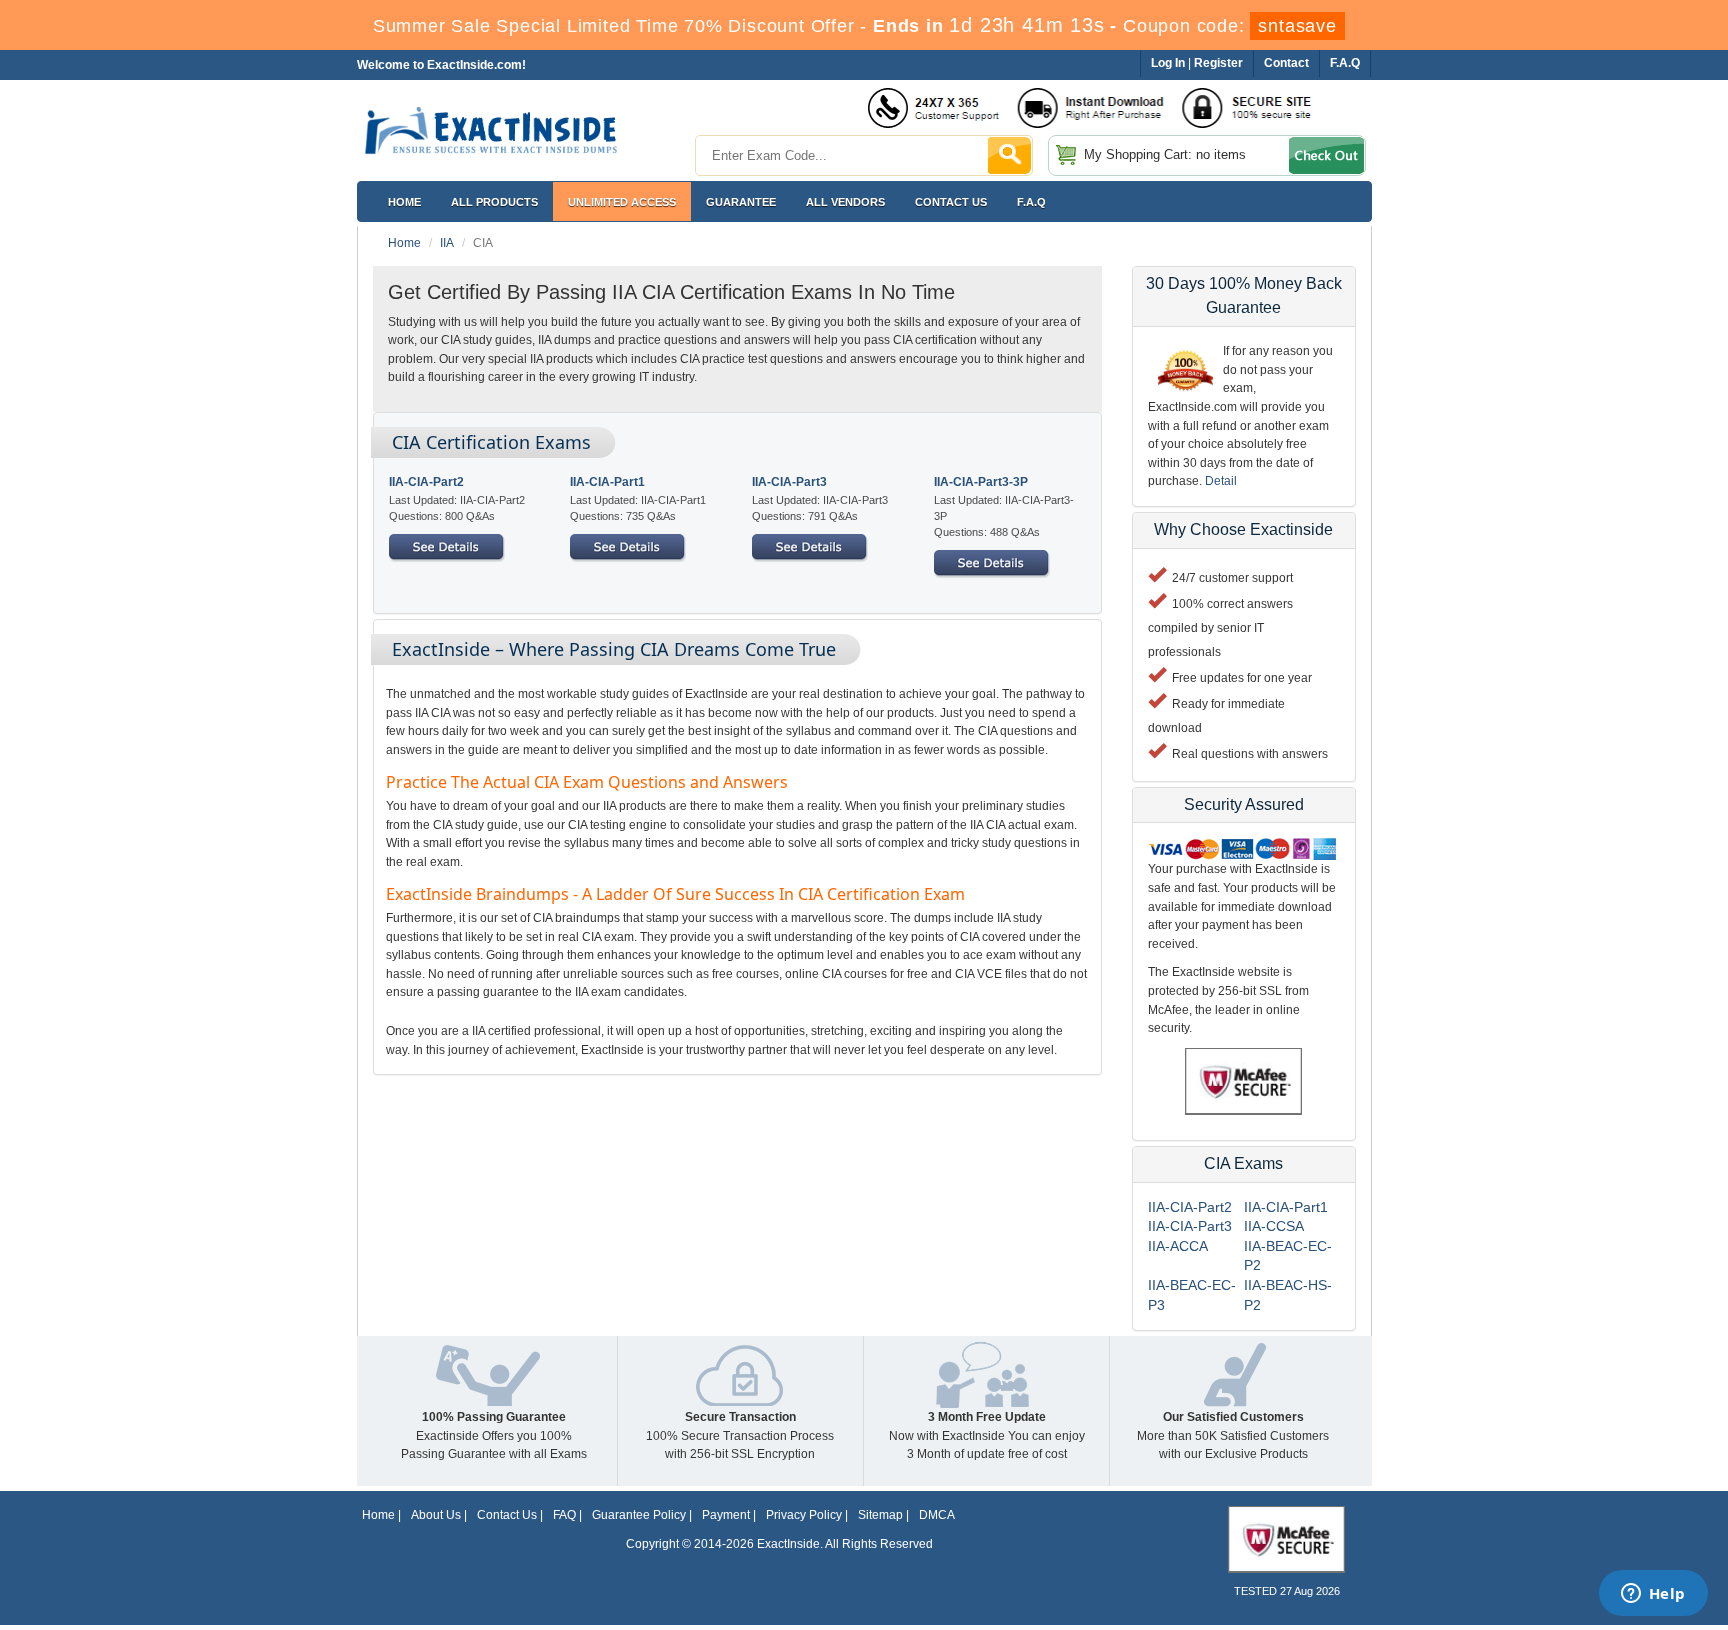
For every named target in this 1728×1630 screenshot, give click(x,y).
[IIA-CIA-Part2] (447, 546)
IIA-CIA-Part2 (426, 482)
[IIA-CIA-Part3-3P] (992, 562)
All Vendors (845, 202)
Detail (1221, 481)
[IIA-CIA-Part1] (628, 546)
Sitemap (880, 1515)
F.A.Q (1031, 202)
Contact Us (507, 1515)
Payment (726, 1515)
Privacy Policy (804, 1515)
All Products (494, 202)
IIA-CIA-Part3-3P (981, 482)
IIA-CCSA (1274, 1226)
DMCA (937, 1515)
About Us (436, 1515)
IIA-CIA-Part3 (789, 482)
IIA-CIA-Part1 (607, 482)
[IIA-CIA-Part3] (810, 546)
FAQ (564, 1515)
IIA (447, 243)
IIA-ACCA (1178, 1246)
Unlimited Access (622, 202)
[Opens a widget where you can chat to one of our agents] (1653, 1595)
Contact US (951, 202)
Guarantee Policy (639, 1515)
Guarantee (741, 202)
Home (404, 202)
